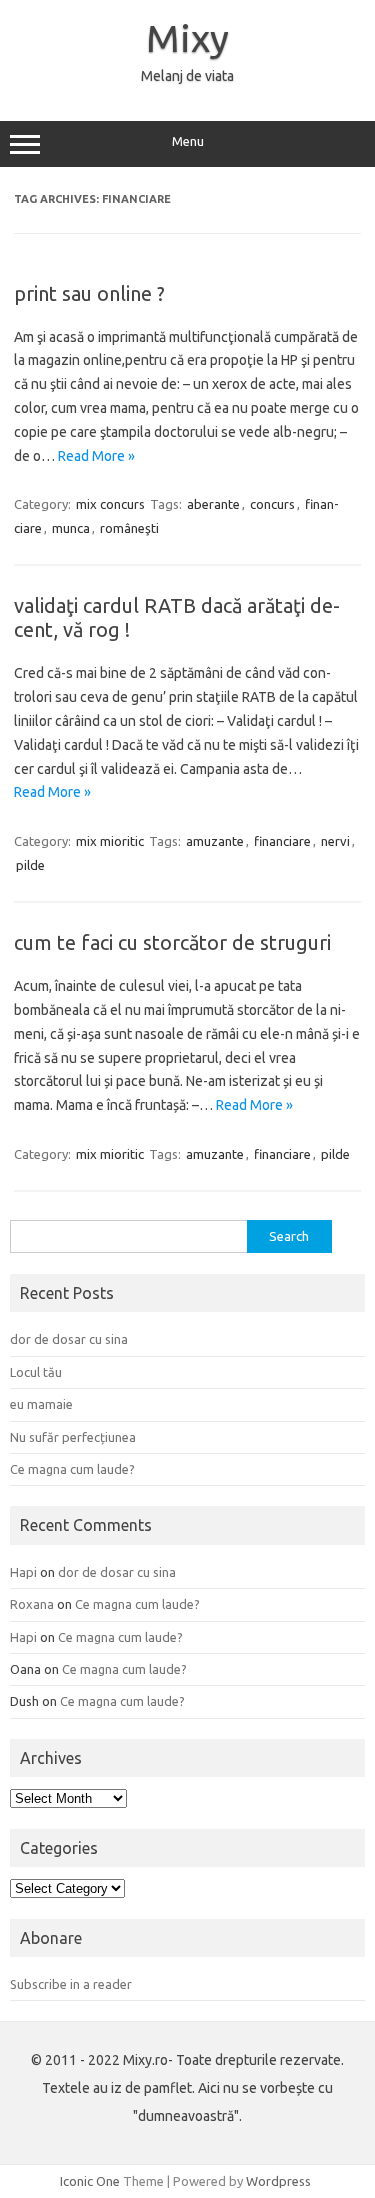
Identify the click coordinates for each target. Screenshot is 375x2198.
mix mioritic (110, 841)
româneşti (129, 528)
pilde (30, 865)
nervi (335, 841)
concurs (272, 504)
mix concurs (110, 504)
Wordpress (278, 2181)
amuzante (215, 841)
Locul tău (36, 1372)
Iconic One (90, 2181)
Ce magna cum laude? (72, 1469)
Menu (188, 141)
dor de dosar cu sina (69, 1339)
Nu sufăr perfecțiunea (73, 1437)
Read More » (96, 456)
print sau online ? (89, 293)
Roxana (32, 1604)
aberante (213, 504)
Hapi (23, 1572)
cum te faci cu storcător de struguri (172, 942)
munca (71, 528)
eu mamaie (41, 1404)
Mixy (187, 38)
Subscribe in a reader (71, 1984)
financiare (282, 841)
